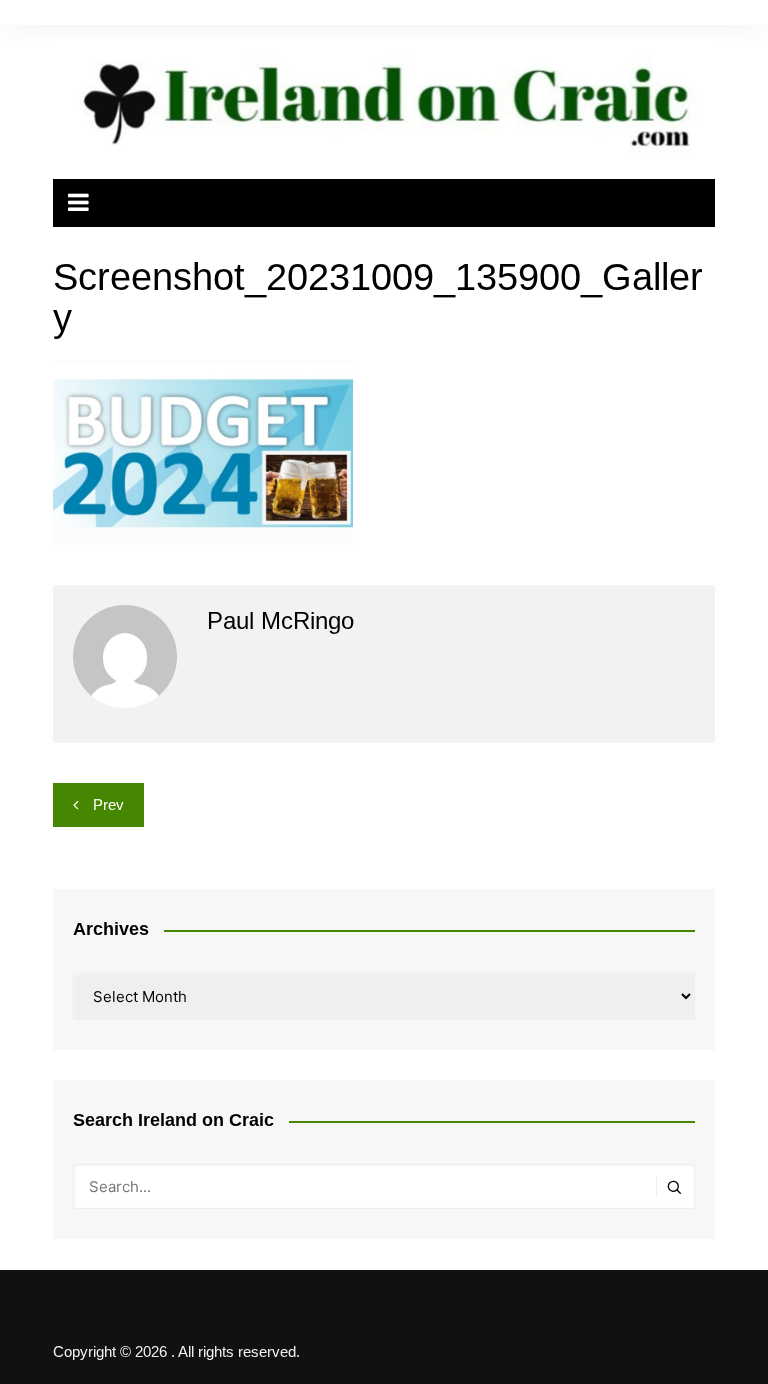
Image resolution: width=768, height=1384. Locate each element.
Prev (108, 804)
